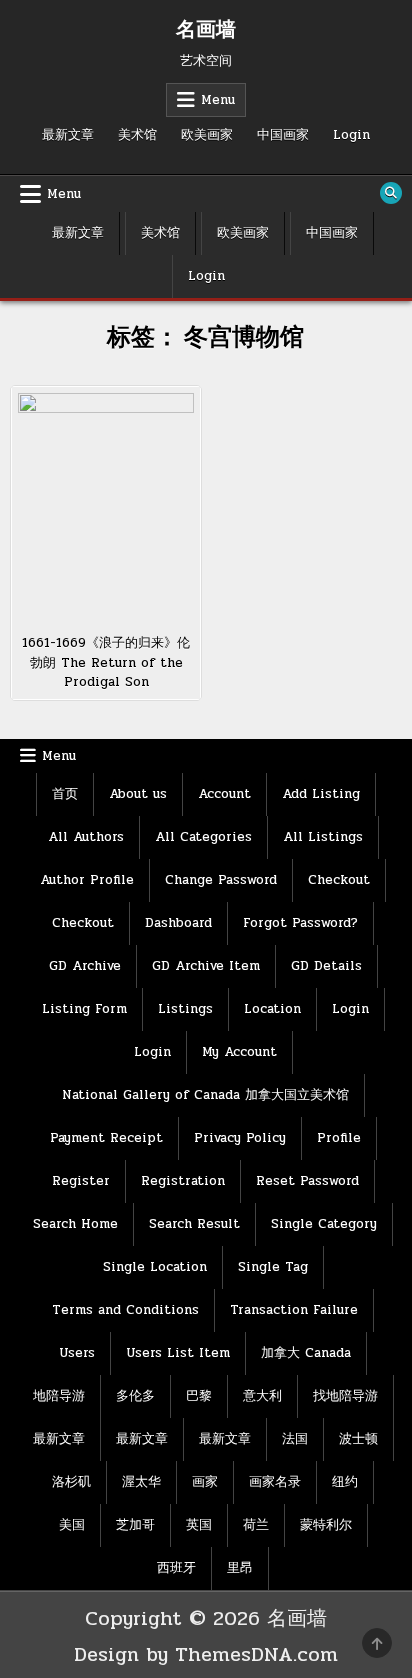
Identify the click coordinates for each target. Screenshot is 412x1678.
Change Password (221, 880)
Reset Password (307, 1181)
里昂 (240, 1568)
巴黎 (199, 1396)
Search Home (75, 1224)
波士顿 (358, 1439)
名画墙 (206, 30)
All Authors (86, 837)
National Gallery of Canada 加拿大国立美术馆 (205, 1095)
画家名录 (275, 1482)
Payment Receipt (106, 1138)
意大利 (262, 1396)
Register (81, 1181)
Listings (185, 1009)
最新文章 (68, 135)
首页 (65, 794)
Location (272, 1009)
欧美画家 (207, 135)
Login (351, 135)
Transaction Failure (294, 1310)
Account (224, 794)
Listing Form (84, 1009)
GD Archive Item (206, 966)
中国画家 (283, 135)
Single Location (155, 1267)
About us (138, 794)
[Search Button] (391, 193)
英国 (199, 1525)
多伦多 (135, 1396)
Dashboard (178, 923)
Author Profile (87, 880)
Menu (218, 100)
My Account (239, 1052)
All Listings (323, 837)
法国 (295, 1439)
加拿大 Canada (306, 1353)
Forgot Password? (300, 923)
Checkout (339, 880)
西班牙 (176, 1568)
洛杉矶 (71, 1482)
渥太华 (141, 1482)
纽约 (345, 1482)
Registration (183, 1181)
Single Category (324, 1224)
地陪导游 (59, 1396)
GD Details (326, 966)
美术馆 (137, 135)
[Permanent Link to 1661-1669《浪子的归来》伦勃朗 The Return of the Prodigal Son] (106, 507)
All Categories (203, 837)
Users (77, 1353)
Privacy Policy (240, 1138)
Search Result (194, 1224)
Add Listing (321, 794)
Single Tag (273, 1267)
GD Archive (85, 966)
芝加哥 (135, 1525)
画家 (205, 1482)
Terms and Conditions (125, 1310)
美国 (72, 1525)
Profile (339, 1138)
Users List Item (178, 1353)
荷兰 (256, 1525)
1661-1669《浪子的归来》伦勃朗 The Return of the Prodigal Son (106, 662)
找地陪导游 (345, 1396)
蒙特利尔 (326, 1525)
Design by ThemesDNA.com (206, 1654)
